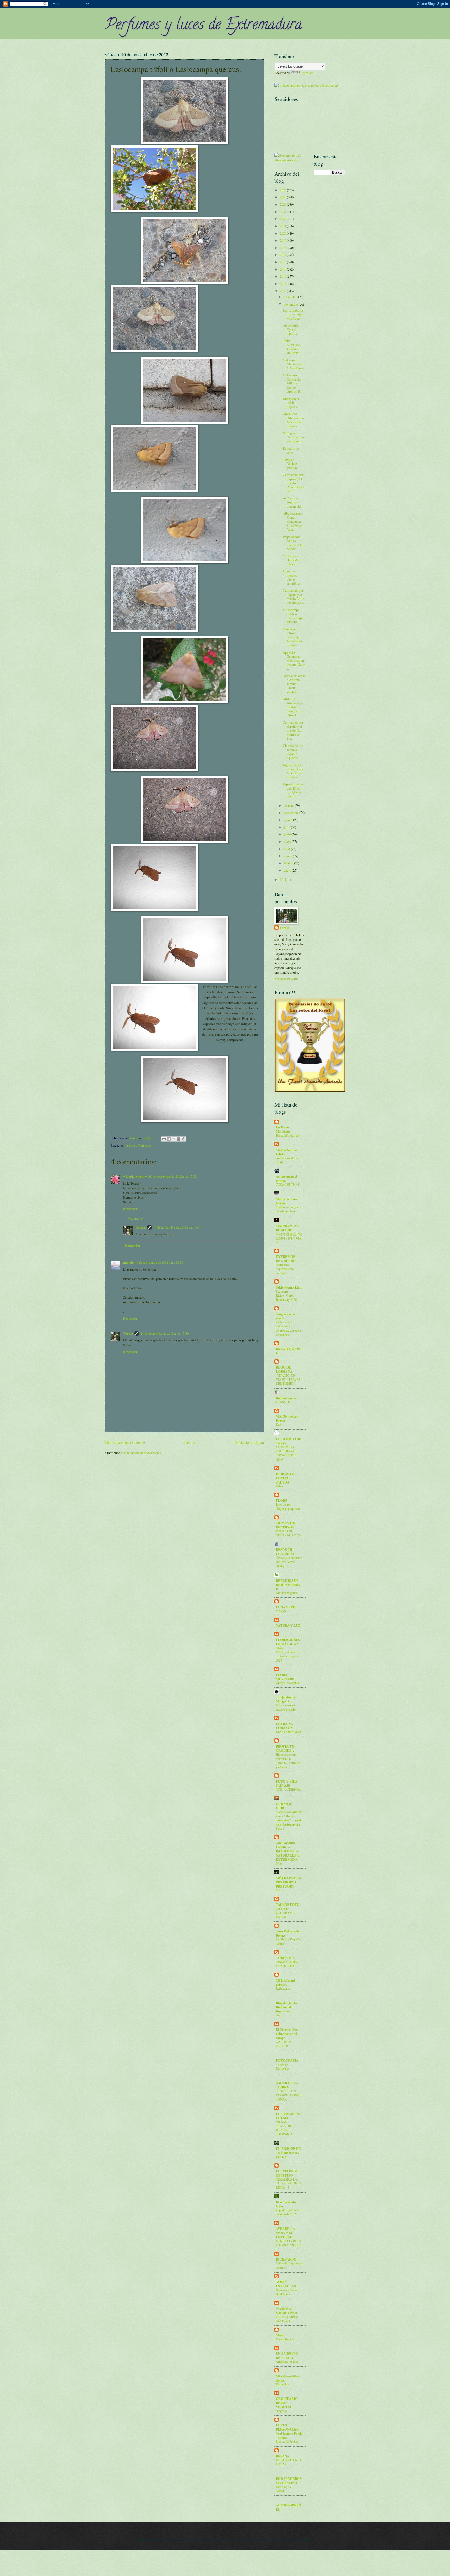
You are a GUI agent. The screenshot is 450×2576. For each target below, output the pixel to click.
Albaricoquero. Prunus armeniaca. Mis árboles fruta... (293, 521)
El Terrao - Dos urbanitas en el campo (287, 2034)
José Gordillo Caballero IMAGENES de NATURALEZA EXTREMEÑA (287, 1851)
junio (288, 834)
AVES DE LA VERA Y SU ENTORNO (285, 2233)
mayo (288, 841)
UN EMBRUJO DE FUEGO (287, 2355)
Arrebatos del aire (287, 2361)
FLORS (281, 1500)
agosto (289, 820)
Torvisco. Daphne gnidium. (291, 464)
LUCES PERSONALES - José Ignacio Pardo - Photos (289, 2431)
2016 (283, 262)
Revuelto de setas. (291, 450)
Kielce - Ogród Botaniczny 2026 (286, 1297)
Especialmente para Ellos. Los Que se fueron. (293, 790)
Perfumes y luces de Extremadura (204, 26)
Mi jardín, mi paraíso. (285, 1982)
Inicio (190, 1442)
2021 (283, 226)
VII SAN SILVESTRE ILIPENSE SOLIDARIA (284, 2128)
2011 (283, 880)
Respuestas (136, 1218)
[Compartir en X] (174, 1139)
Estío (279, 1424)
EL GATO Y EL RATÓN (286, 1915)
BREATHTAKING (288, 1351)
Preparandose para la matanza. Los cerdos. (294, 543)
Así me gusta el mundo (286, 1179)
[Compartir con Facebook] (179, 1139)
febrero (289, 863)
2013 (283, 284)
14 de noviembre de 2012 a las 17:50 (165, 1333)
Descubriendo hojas (286, 2204)
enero (288, 870)
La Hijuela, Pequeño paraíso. (288, 1941)
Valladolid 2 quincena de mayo (289, 2265)
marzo (288, 856)
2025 (283, 197)
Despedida (282, 2068)
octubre (289, 805)
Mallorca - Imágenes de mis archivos (289, 1209)
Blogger (309, 2540)
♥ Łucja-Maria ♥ (135, 1176)
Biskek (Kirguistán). (288, 1135)
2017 (283, 255)
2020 (283, 233)
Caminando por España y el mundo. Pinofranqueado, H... (293, 483)
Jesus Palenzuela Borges (288, 1933)
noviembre (291, 304)
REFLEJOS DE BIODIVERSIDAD (288, 1585)
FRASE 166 (283, 1402)
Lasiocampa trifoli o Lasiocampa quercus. (293, 616)
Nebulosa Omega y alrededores (288, 2292)
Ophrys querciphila (288, 1683)
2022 (283, 219)
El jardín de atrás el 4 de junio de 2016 (289, 2212)
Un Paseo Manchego (283, 1129)
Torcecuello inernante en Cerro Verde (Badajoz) (289, 1562)
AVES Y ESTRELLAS (286, 2284)
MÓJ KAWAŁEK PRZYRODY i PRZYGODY (289, 1882)
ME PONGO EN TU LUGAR (289, 2462)
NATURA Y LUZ (288, 1625)
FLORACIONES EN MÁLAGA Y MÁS (288, 1644)
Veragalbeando (285, 2339)
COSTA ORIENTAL (289, 1789)
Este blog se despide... (283, 2489)
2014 (283, 276)
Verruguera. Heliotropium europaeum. (294, 437)
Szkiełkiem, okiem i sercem (289, 1289)
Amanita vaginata (287, 1593)
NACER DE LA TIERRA (287, 2085)
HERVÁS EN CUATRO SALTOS (285, 1478)
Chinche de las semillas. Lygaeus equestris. (293, 752)
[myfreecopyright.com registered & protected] (306, 85)
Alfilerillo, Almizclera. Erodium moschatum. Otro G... (293, 707)
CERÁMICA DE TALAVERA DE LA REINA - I (289, 2183)
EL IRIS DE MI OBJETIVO (287, 2173)
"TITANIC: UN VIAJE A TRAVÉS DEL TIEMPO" (288, 1379)
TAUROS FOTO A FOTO (288, 1907)
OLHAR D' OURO (284, 1806)
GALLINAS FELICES (284, 2044)
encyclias (281, 2411)
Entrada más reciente (125, 1442)
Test (278, 2015)
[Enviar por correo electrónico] (164, 1139)
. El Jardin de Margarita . (285, 1699)
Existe (280, 1486)
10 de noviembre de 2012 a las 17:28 (173, 1176)
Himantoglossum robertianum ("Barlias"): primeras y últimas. (289, 1761)
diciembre (291, 297)
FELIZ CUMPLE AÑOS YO (287, 2319)
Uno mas (282, 2157)
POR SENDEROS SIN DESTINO (289, 2481)
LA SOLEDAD (286, 1966)
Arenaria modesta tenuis (287, 1160)
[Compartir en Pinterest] (184, 1139)
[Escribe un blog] (169, 1139)
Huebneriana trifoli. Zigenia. (291, 403)
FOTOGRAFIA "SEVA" (287, 2062)
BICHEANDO (286, 2259)
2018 (283, 248)
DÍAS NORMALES (289, 1732)
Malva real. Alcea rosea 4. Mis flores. (293, 364)
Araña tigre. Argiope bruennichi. (292, 502)
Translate (307, 73)
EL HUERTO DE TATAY (289, 1441)
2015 (283, 269)
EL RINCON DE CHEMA (288, 2116)
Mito (279, 1863)
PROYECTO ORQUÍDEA (285, 1748)
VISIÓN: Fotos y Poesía (287, 1418)
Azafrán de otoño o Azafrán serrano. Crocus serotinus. (294, 684)
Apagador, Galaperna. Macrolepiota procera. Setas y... (294, 661)
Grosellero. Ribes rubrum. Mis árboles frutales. (294, 420)
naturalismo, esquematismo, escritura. (285, 1269)
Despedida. (283, 2384)
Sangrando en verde (285, 1316)
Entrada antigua (249, 1442)
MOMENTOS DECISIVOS (286, 1525)
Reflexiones (283, 1988)
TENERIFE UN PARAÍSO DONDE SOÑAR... (289, 2095)
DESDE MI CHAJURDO (285, 1552)
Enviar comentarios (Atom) (142, 1453)
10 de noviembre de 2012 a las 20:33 (159, 1262)
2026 (283, 190)
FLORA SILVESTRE (285, 1677)
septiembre (292, 813)
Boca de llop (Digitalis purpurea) (288, 1506)
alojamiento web (286, 160)
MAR (280, 2335)
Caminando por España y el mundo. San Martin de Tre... (293, 730)
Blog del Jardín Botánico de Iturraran (287, 2007)
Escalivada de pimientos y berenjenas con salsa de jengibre (288, 1328)
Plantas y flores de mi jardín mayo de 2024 (287, 1656)
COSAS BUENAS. (288, 1185)
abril (287, 849)
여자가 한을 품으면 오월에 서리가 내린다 (289, 1238)
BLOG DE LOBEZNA (284, 1369)
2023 (283, 212)
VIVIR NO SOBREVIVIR (286, 2311)
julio (287, 827)
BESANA (283, 2456)
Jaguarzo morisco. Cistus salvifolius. (292, 577)
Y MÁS (281, 1611)
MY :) (280, 1890)
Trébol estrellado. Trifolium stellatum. (292, 347)
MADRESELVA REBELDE (287, 1228)
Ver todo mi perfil (286, 979)
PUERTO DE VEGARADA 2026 (288, 1533)
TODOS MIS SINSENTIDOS (287, 1960)
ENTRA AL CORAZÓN (284, 1726)
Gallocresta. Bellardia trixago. (291, 560)
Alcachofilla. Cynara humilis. (292, 329)
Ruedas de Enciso (287, 2441)
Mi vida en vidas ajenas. (287, 2378)
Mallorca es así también (286, 1201)
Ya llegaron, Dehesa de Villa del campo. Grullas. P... (292, 383)
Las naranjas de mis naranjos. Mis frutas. (294, 314)
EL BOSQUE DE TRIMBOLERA (288, 2151)
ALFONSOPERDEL (288, 2507)
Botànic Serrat (286, 1398)
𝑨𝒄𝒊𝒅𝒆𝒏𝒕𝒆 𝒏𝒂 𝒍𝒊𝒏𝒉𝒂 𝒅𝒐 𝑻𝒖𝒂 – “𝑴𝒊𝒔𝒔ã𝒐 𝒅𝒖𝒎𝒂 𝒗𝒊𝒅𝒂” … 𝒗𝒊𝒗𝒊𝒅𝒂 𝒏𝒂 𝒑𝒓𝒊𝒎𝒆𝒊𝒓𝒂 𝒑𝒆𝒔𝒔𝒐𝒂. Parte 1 (289, 1820)
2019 (283, 240)
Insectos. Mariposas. (139, 1145)
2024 (283, 204)
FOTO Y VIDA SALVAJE (287, 1783)
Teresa (141, 1227)
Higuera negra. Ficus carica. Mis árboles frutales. (293, 771)
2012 (283, 291)
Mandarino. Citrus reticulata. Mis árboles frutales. (293, 637)
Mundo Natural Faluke (287, 1152)
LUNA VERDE (287, 1607)
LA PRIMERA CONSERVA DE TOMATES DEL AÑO (286, 1453)
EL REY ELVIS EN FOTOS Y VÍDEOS (289, 2243)
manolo (128, 1262)
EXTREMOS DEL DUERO (286, 1259)
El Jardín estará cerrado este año (286, 1707)
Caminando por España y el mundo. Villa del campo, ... (294, 596)
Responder (130, 1209)
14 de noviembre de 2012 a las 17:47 (177, 1227)
